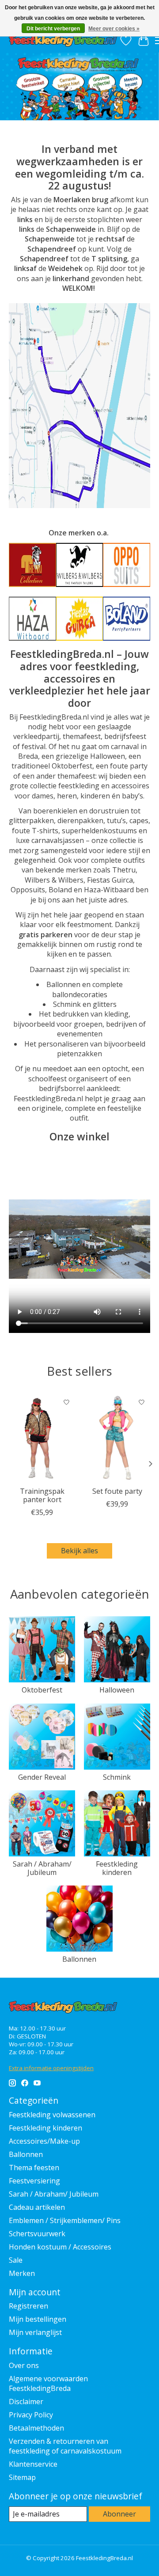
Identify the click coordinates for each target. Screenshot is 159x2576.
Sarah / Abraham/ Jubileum (42, 1868)
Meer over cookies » (114, 29)
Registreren (28, 2306)
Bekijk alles (79, 1551)
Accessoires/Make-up (44, 2141)
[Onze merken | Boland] (127, 619)
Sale (16, 2260)
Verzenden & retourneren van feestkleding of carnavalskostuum (65, 2446)
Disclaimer (26, 2402)
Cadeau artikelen (37, 2207)
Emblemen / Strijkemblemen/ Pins (65, 2220)
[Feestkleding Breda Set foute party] (117, 1438)
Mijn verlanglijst (35, 2332)
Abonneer (119, 2514)
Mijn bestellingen (38, 2319)
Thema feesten (34, 2168)
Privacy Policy (31, 2415)
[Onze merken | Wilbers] (80, 565)
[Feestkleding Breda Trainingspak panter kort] (42, 1438)
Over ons (24, 2365)
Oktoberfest (42, 1690)
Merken (22, 2273)
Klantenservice (33, 2464)
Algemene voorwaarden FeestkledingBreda (48, 2383)
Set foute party (117, 1491)
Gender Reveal (42, 1777)
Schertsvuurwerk (37, 2234)
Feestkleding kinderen (117, 1868)
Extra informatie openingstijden (51, 2068)
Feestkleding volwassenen (52, 2115)
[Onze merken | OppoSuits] (127, 565)
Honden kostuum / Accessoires (60, 2247)
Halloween (117, 1690)
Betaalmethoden (36, 2428)
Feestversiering (34, 2181)
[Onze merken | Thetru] (32, 565)
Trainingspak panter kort (42, 1495)
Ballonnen (79, 1959)
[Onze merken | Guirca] (80, 619)
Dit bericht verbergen (53, 29)
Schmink (117, 1777)
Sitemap (22, 2477)
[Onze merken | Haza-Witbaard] (32, 619)
